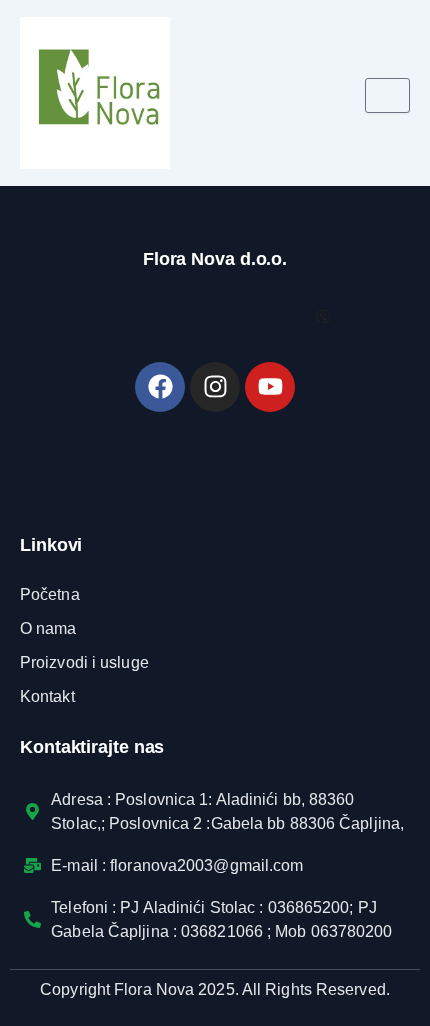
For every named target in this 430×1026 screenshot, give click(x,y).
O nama (48, 628)
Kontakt (47, 696)
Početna (50, 594)
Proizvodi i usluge (84, 662)
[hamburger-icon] (387, 95)
